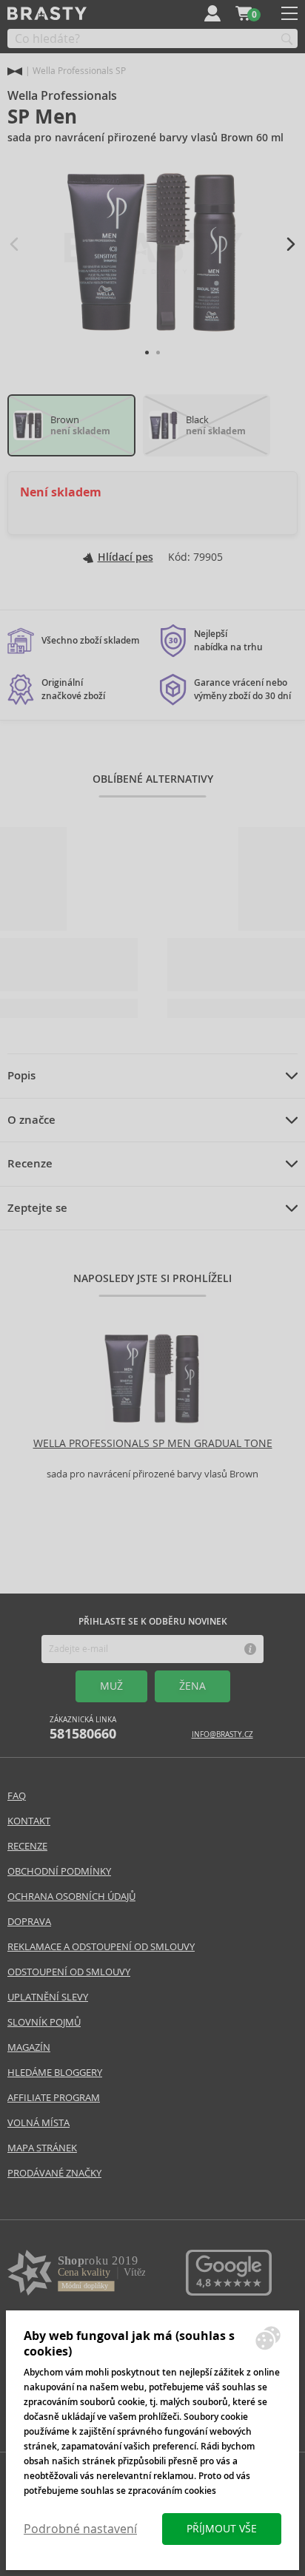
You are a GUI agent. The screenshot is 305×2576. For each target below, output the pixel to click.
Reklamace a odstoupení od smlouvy (101, 1947)
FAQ (17, 1796)
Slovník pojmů (44, 2022)
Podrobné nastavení (80, 2529)
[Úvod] (15, 71)
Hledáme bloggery (55, 2073)
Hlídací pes (125, 557)
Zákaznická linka (83, 1729)
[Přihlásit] (212, 13)
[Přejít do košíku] (244, 13)
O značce (31, 1120)
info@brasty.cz (222, 1734)
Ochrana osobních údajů (71, 1896)
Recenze (30, 1164)
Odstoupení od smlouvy (69, 1972)
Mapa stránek (42, 2148)
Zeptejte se (37, 1208)
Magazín (29, 2047)
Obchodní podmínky (59, 1871)
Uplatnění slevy (48, 1997)
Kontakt (29, 1821)
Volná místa (38, 2123)
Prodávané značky (54, 2173)
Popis (21, 1076)
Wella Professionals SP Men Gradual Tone (153, 1443)
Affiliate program (54, 2098)
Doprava (29, 1922)
